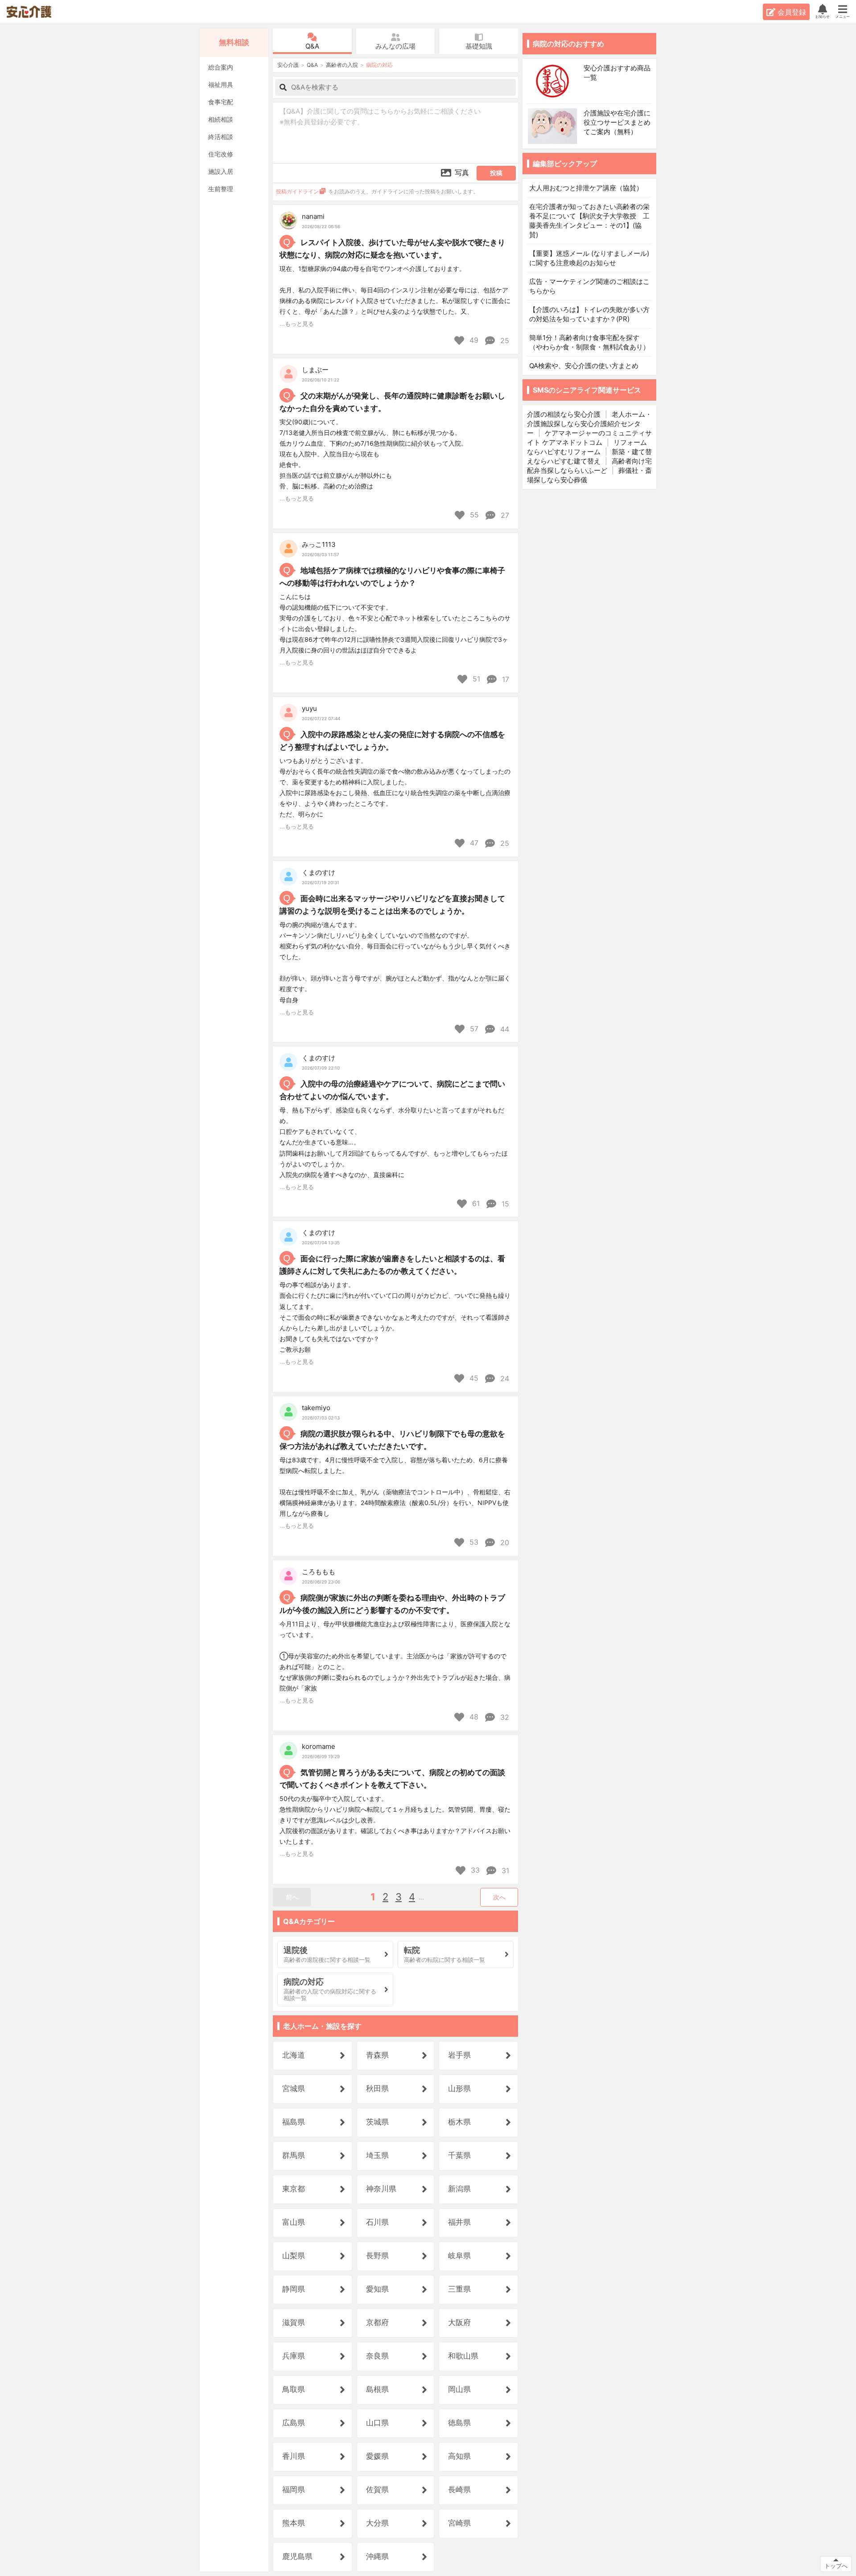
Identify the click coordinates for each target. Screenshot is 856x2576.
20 (504, 1542)
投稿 (496, 173)
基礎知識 (479, 46)
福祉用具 (221, 84)
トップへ (836, 2566)
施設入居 (221, 171)
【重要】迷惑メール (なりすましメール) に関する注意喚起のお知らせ (589, 258)
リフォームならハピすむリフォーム (587, 447)
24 (504, 1378)
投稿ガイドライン (297, 191)
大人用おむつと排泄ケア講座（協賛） (586, 188)
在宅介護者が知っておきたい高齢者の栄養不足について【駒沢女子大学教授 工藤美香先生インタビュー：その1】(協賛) (589, 221)
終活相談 (221, 137)
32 (504, 1717)
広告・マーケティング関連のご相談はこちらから (589, 286)
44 (504, 1029)
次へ (499, 1897)
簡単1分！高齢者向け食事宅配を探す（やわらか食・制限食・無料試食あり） (589, 342)
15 (504, 1204)
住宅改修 (221, 154)
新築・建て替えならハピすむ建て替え (589, 456)
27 (504, 515)
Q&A (312, 46)
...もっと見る (297, 324)
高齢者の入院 (342, 65)
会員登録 (792, 12)
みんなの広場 (395, 46)
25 (504, 340)
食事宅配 (221, 102)
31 (504, 1870)
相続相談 (221, 119)
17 (504, 679)
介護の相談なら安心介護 (564, 414)
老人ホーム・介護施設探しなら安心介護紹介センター (589, 424)
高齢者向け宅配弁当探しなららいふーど (589, 466)
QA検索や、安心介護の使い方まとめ (584, 366)
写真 (462, 172)
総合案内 (221, 67)
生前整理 (221, 189)
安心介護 (35, 12)
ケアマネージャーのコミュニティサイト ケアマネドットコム (589, 438)
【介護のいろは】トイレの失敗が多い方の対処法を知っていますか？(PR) (589, 314)
